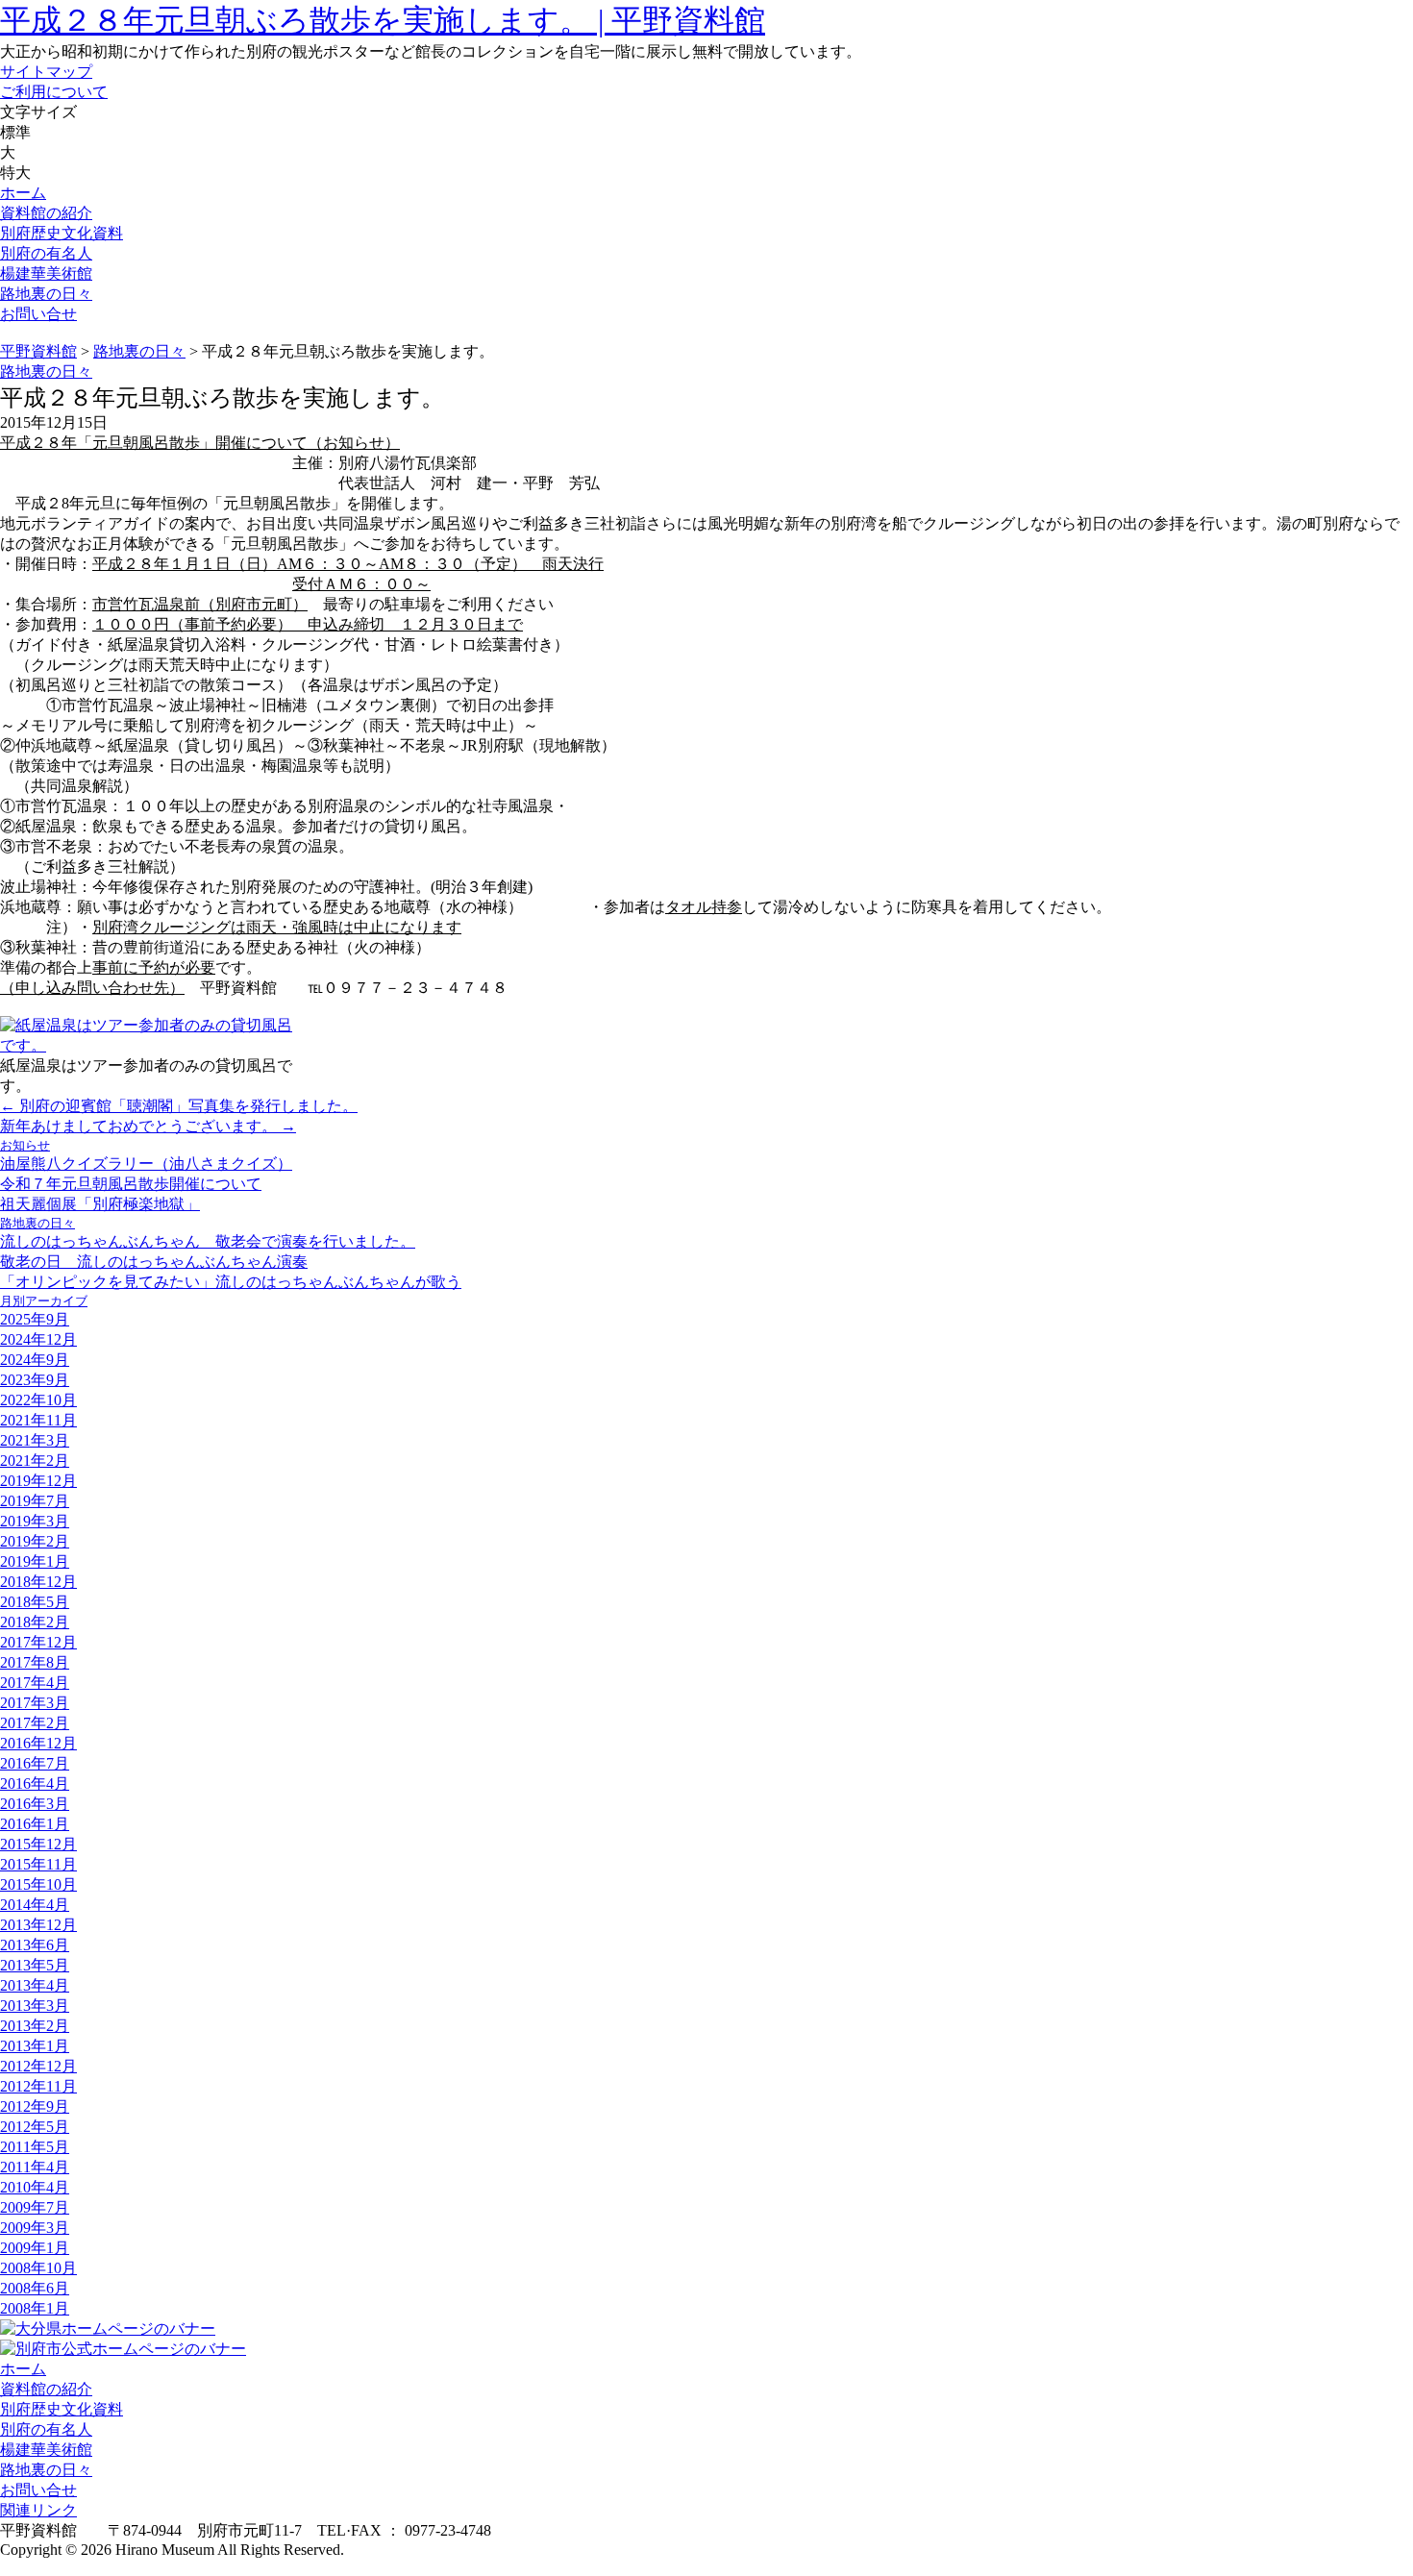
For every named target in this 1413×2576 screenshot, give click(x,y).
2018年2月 (35, 1622)
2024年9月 (35, 1360)
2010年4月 (35, 2187)
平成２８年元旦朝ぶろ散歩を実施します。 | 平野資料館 (383, 20)
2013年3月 (35, 2006)
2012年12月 (38, 2066)
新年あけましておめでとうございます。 (148, 1126)
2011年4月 (35, 2167)
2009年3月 (35, 2228)
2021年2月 (35, 1461)
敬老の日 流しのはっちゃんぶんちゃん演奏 (154, 1262)
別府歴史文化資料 (62, 233)
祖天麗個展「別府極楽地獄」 (100, 1204)
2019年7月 (35, 1501)
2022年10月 (38, 1400)
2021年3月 (35, 1440)
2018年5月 (35, 1602)
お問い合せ (38, 314)
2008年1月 (35, 2308)
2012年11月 (38, 2086)
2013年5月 (35, 1965)
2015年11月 (38, 1864)
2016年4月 (35, 1783)
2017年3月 (35, 1703)
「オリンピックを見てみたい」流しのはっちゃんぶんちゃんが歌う (231, 1282)
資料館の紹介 (46, 213)
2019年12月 (38, 1481)
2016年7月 (35, 1763)
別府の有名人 (46, 253)
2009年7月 (35, 2207)
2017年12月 (38, 1642)
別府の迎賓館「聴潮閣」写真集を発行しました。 (179, 1106)
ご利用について (54, 92)
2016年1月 (35, 1824)
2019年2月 (35, 1541)
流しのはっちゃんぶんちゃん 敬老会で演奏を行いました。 (208, 1241)
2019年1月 (35, 1561)
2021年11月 (38, 1420)
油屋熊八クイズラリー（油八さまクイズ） (146, 1164)
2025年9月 (35, 1319)
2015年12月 (38, 1844)
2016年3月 (35, 1804)
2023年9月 (35, 1380)
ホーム (23, 193)
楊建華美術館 (46, 273)
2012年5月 (35, 2127)
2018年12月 (38, 1582)
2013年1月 (35, 2046)
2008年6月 (35, 2288)
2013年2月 (35, 2026)
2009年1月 (35, 2248)
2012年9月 (35, 2106)
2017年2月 (35, 1723)
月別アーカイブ (44, 1301)
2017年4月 (35, 1683)
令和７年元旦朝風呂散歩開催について (131, 1184)
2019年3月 (35, 1521)
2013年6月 (35, 1945)
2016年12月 (38, 1743)
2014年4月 (35, 1905)
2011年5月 (35, 2147)
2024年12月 (38, 1339)
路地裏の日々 (46, 294)
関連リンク (38, 2510)
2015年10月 (38, 1884)
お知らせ (25, 1145)
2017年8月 (35, 1662)
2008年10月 (38, 2268)
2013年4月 (35, 1985)
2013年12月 (38, 1925)
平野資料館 (38, 351)
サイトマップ (46, 72)
